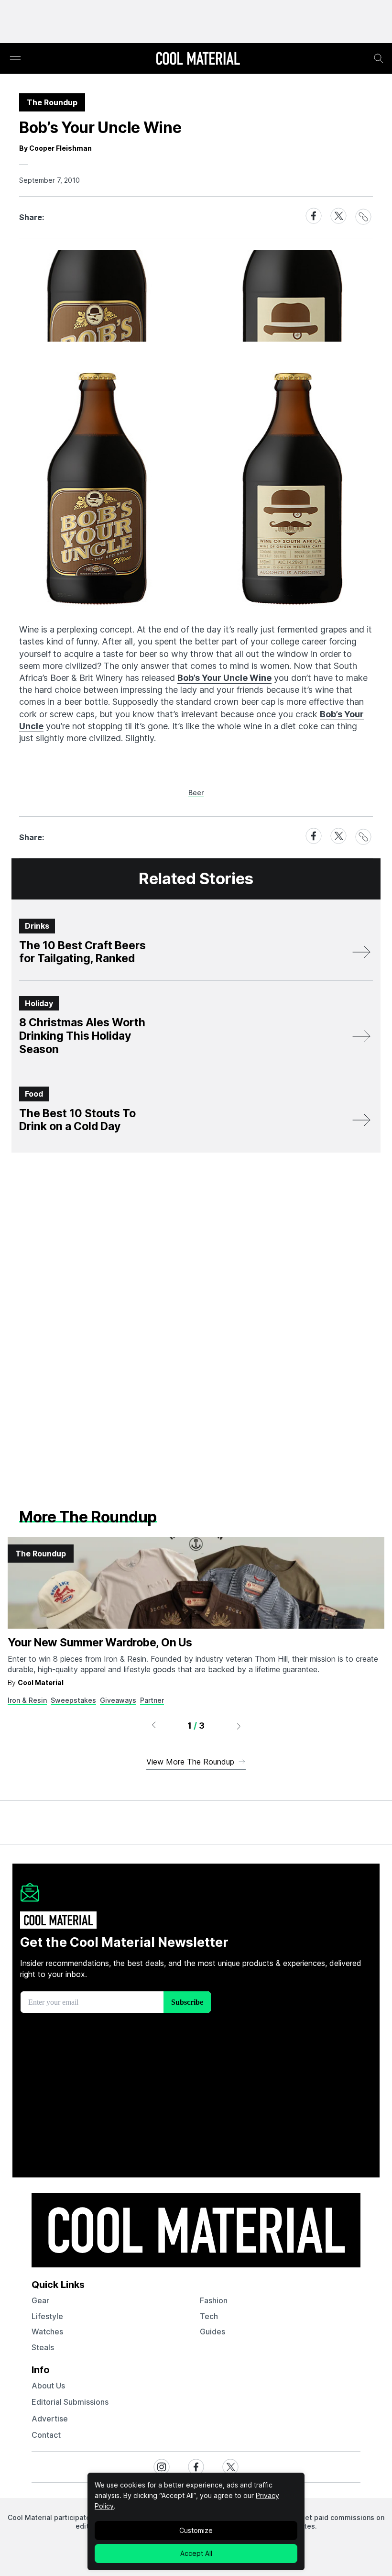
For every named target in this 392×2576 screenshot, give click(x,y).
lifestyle (47, 2316)
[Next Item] (239, 1726)
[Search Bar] (379, 58)
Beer (196, 793)
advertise (50, 2419)
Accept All (196, 2553)
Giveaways (118, 1700)
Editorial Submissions (70, 2402)
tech (209, 2316)
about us (48, 2386)
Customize (196, 2530)
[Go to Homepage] (198, 59)
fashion (214, 2300)
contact (46, 2435)
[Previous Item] (153, 1726)
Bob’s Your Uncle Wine (224, 678)
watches (47, 2332)
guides (212, 2332)
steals (43, 2347)
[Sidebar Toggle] (15, 59)
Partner (152, 1700)
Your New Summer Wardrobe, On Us (100, 1643)
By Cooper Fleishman (55, 148)
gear (40, 2300)
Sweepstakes (73, 1700)
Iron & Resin (27, 1700)
